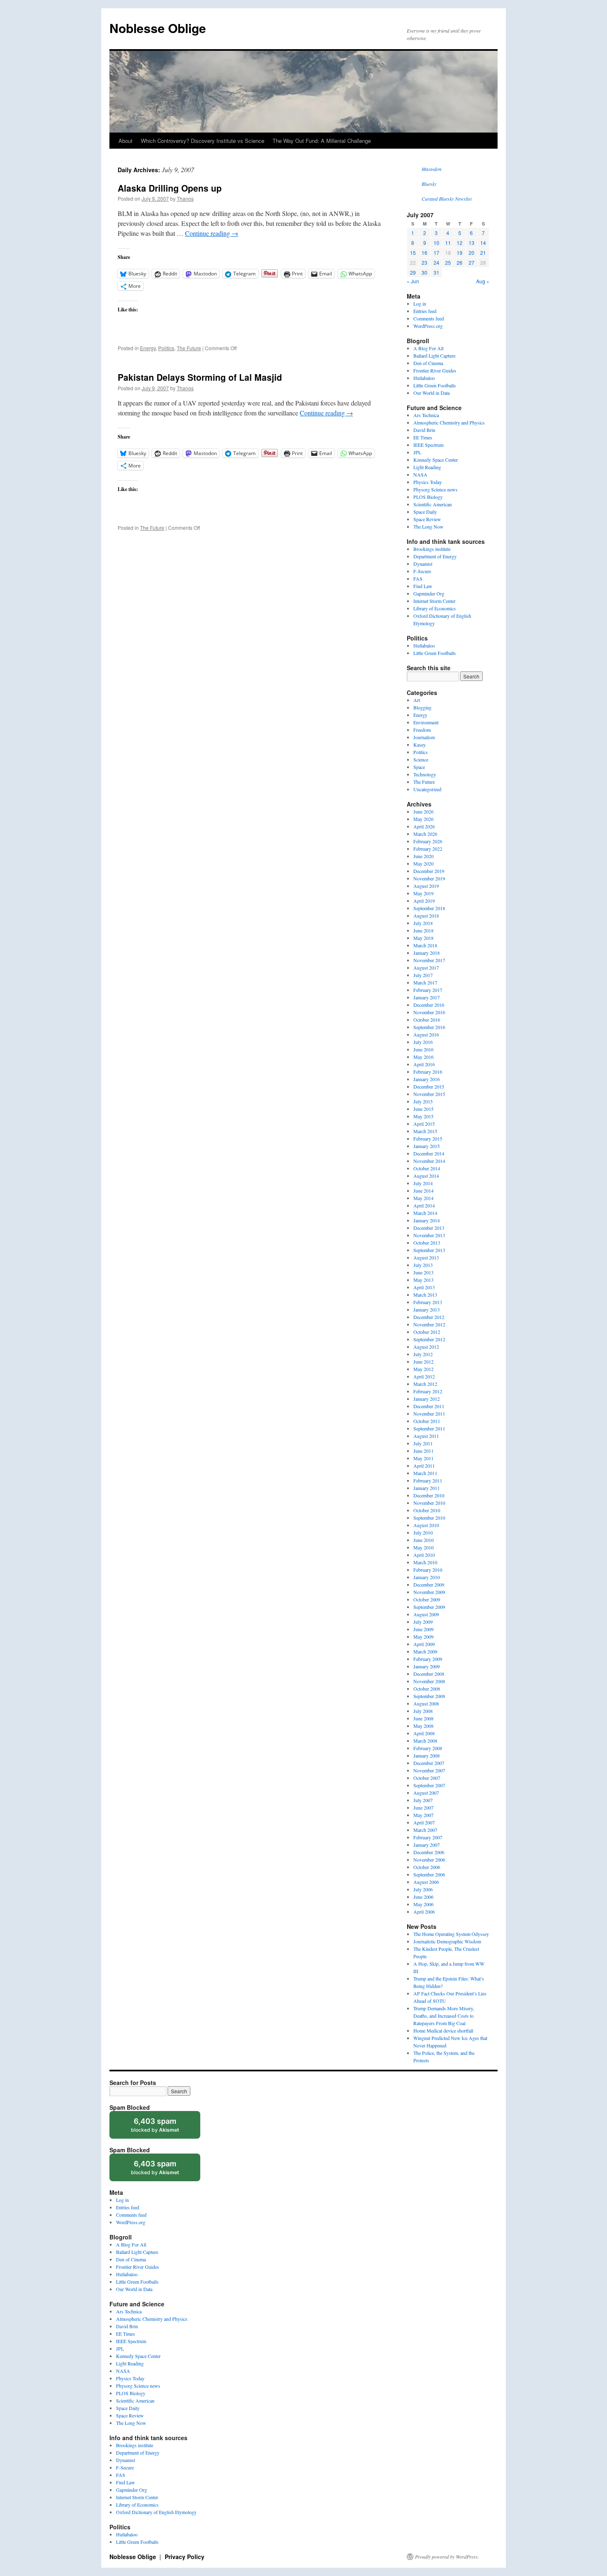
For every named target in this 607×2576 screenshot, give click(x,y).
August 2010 (426, 1525)
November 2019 (429, 878)
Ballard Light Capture (434, 356)
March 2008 (425, 1741)
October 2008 (427, 1689)
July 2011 (423, 1443)
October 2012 (427, 1332)
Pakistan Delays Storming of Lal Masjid (200, 377)
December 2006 (429, 1852)
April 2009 (424, 1644)
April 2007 (424, 1822)
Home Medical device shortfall (443, 2030)
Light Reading (427, 467)
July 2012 (423, 1354)
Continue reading (212, 233)
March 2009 (425, 1651)
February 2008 (428, 1748)
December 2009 (429, 1585)
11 (448, 243)
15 (413, 253)
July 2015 (423, 1101)
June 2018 (423, 930)
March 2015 (425, 1131)
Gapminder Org (429, 593)
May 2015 (423, 1116)
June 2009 (423, 1629)
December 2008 (429, 1674)
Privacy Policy (185, 2557)
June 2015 (423, 1109)
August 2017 (426, 968)
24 (436, 262)
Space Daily (425, 512)
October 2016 (427, 1020)
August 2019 (426, 886)
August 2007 (426, 1793)
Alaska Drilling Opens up (170, 188)
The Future (189, 348)
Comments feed (429, 318)
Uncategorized (427, 789)
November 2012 (429, 1324)
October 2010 (427, 1510)
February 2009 (428, 1659)
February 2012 (428, 1391)
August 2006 (426, 1882)
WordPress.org (428, 326)
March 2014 (425, 1213)
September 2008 (429, 1696)
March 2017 (425, 982)
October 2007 (427, 1778)
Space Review (427, 519)
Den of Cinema (428, 363)
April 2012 (424, 1376)
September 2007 (429, 1785)
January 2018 (427, 953)
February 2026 (428, 841)
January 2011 (427, 1488)
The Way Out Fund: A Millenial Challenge (322, 141)
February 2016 (428, 1072)
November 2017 (429, 960)
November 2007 (429, 1770)
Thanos (185, 198)
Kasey (420, 745)
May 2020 (423, 863)
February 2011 (428, 1480)
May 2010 (423, 1547)
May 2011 (423, 1458)
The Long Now (428, 527)
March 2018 (425, 945)
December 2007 (429, 1763)
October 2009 (427, 1599)
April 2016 (424, 1064)
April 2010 (424, 1555)
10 (436, 243)
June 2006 (423, 1897)
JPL (417, 452)
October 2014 (427, 1168)
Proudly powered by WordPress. (447, 2557)
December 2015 (429, 1086)
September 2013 (429, 1250)
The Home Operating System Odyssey (451, 1934)
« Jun (413, 281)
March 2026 (425, 834)
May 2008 (423, 1726)
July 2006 (423, 1889)
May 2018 (423, 938)
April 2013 (424, 1287)
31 (436, 272)
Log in (420, 304)
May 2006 (423, 1904)
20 (472, 253)
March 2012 (425, 1384)
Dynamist (423, 564)
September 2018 (429, 908)
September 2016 (429, 1027)
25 (448, 262)
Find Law (423, 586)
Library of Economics (435, 608)
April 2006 (424, 1912)
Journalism (424, 737)
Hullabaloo (424, 378)
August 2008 (426, 1703)
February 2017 (428, 990)
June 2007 (423, 1807)
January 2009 (427, 1666)
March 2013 (425, 1295)
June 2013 (423, 1272)
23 (424, 262)
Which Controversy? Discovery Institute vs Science (203, 141)
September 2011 (429, 1428)
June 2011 (423, 1451)
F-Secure (422, 571)
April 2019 (424, 901)
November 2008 (429, 1681)
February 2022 (428, 849)
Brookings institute (432, 549)
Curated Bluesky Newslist (447, 199)
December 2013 (429, 1228)
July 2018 (423, 923)
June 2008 (423, 1718)
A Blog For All (428, 348)
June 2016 (423, 1049)
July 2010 (423, 1532)
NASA (420, 474)
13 (472, 243)
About (126, 141)
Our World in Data (432, 393)
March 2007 (425, 1830)
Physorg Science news (435, 489)
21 (483, 253)
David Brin (424, 430)
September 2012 (429, 1339)
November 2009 (429, 1592)
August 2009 (426, 1614)
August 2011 (426, 1436)
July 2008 (423, 1711)
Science (421, 759)
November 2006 (429, 1860)
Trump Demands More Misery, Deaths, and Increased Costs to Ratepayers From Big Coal (444, 2016)
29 (413, 272)
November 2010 (429, 1503)
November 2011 (429, 1414)
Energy (148, 348)
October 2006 (427, 1867)
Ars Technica (426, 415)
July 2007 (423, 1800)
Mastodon (432, 169)
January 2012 (427, 1399)
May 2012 (423, 1369)
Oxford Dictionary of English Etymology (156, 2512)
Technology (425, 774)
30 (424, 272)
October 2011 (427, 1421)
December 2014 (429, 1153)
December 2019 (429, 871)
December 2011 (429, 1406)
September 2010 (429, 1518)
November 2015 (429, 1094)
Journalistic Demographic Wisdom (447, 1941)
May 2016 (423, 1057)
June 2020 (423, 856)
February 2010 (428, 1570)
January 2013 (427, 1309)
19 (460, 253)
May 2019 (423, 893)
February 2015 (428, 1139)
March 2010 (425, 1562)
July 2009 (423, 1622)
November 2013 (429, 1235)
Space (419, 767)
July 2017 (423, 975)
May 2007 (423, 1815)
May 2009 (423, 1637)
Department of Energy (435, 556)
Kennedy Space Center (436, 460)
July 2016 (423, 1042)
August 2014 (426, 1176)
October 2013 (427, 1243)
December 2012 (429, 1317)
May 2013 (423, 1280)
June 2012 (423, 1362)
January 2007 (427, 1845)
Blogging (422, 707)
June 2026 (423, 811)
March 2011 (425, 1473)
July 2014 (423, 1183)
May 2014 (423, 1198)
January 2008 (427, 1755)
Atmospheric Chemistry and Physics (449, 422)
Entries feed (425, 311)
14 (483, 243)
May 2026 (423, 819)
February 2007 (428, 1837)
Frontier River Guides (435, 370)
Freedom (422, 730)
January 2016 (427, 1079)
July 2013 (423, 1265)
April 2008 (424, 1733)
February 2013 (428, 1302)
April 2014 (424, 1205)
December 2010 (429, 1495)
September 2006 (429, 1874)
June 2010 (423, 1540)
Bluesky (429, 184)
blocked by (163, 2128)
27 (472, 262)
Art (417, 700)
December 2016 (429, 1005)
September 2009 (429, 1607)
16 (424, 253)
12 (460, 243)
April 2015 (424, 1124)
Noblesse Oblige (158, 28)
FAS (418, 579)
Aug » (483, 281)
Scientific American (433, 504)
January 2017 (427, 997)
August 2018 (426, 916)
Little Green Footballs (435, 385)
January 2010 (427, 1577)
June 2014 (423, 1191)
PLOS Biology (428, 497)
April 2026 (424, 826)
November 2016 (429, 1012)
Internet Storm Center (434, 601)
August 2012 (426, 1347)
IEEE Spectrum (428, 445)
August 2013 (426, 1257)
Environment (426, 722)
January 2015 (427, 1146)
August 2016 (426, 1034)
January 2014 (427, 1220)
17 (436, 253)
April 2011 (424, 1466)
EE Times (423, 437)
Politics (166, 348)
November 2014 (429, 1161)
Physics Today (428, 482)
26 (460, 262)
